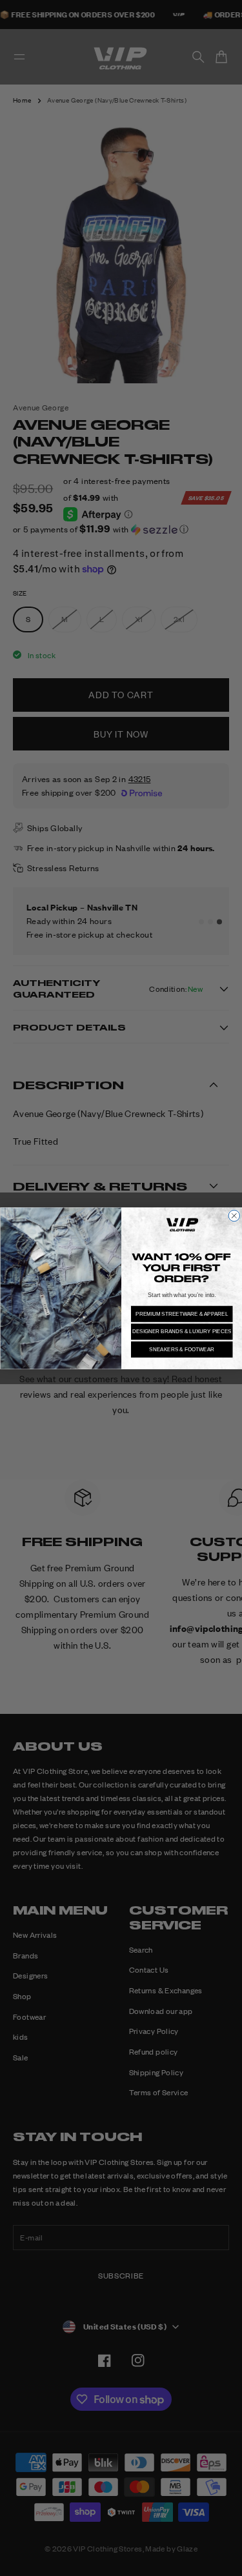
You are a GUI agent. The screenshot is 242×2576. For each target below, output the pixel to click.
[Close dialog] (234, 1216)
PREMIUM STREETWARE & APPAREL (182, 1313)
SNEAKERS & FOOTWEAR (182, 1349)
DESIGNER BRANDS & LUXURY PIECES (181, 1332)
